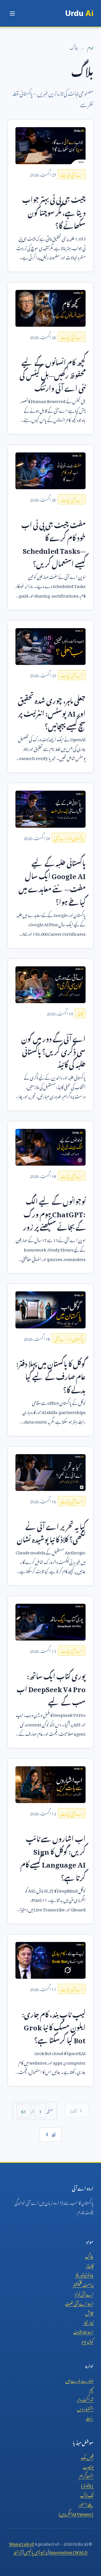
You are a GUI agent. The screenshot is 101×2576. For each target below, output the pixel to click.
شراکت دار (85, 2399)
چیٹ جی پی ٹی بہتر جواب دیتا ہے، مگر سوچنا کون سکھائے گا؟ (54, 211)
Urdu (79, 13)
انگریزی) (76, 2513)
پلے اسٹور (86, 2504)
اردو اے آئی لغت (79, 2303)
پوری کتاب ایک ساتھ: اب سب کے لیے (51, 1688)
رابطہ (90, 2417)
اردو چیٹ (83, 2331)
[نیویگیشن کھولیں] (12, 13)
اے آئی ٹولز (84, 2293)
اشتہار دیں (85, 2408)
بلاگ (89, 2255)
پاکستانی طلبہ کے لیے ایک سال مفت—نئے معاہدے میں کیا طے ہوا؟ (52, 881)
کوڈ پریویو (87, 2341)
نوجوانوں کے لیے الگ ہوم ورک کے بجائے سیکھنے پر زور (54, 1213)
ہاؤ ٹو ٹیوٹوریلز (84, 2274)
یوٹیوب (88, 2466)
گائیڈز (90, 2265)
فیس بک (87, 2456)
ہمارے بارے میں (79, 2380)
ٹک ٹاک (87, 2494)
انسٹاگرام (86, 2475)
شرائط (18, 2551)
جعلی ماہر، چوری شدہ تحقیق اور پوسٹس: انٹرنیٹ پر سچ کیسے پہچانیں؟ (52, 712)
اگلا (54, 2134)
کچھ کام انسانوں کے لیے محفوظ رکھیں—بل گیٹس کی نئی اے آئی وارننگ (53, 374)
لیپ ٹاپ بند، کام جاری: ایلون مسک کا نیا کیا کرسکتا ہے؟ (54, 2026)
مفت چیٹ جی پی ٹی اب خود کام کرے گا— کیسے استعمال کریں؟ (53, 543)
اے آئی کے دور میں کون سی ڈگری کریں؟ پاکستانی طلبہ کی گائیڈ (53, 1050)
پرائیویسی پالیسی (36, 2551)
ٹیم (91, 2389)
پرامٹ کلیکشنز (83, 2284)
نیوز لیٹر (88, 2322)
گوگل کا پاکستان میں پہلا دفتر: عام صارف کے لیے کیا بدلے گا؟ (51, 1375)
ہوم (90, 47)
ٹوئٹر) (87, 2485)
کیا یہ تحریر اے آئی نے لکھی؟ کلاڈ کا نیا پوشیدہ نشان (51, 1532)
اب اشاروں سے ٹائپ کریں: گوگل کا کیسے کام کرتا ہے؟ (53, 1857)
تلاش (89, 2312)
